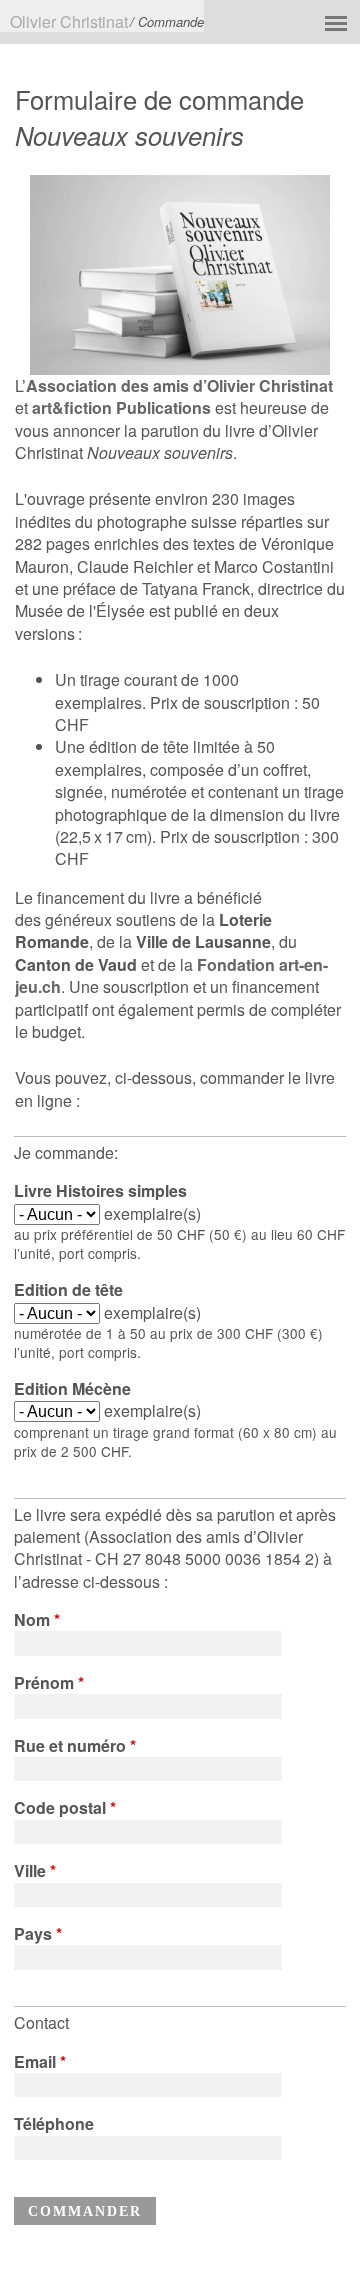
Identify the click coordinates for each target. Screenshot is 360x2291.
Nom (37, 1620)
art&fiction (72, 407)
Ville (35, 1871)
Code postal (65, 1808)
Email (40, 2062)
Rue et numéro (75, 1746)
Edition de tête (68, 1290)
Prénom (49, 1683)
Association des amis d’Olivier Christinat (179, 385)
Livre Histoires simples (100, 1191)
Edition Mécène (72, 1389)
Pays (38, 1934)
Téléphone (54, 2124)
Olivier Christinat (69, 21)
